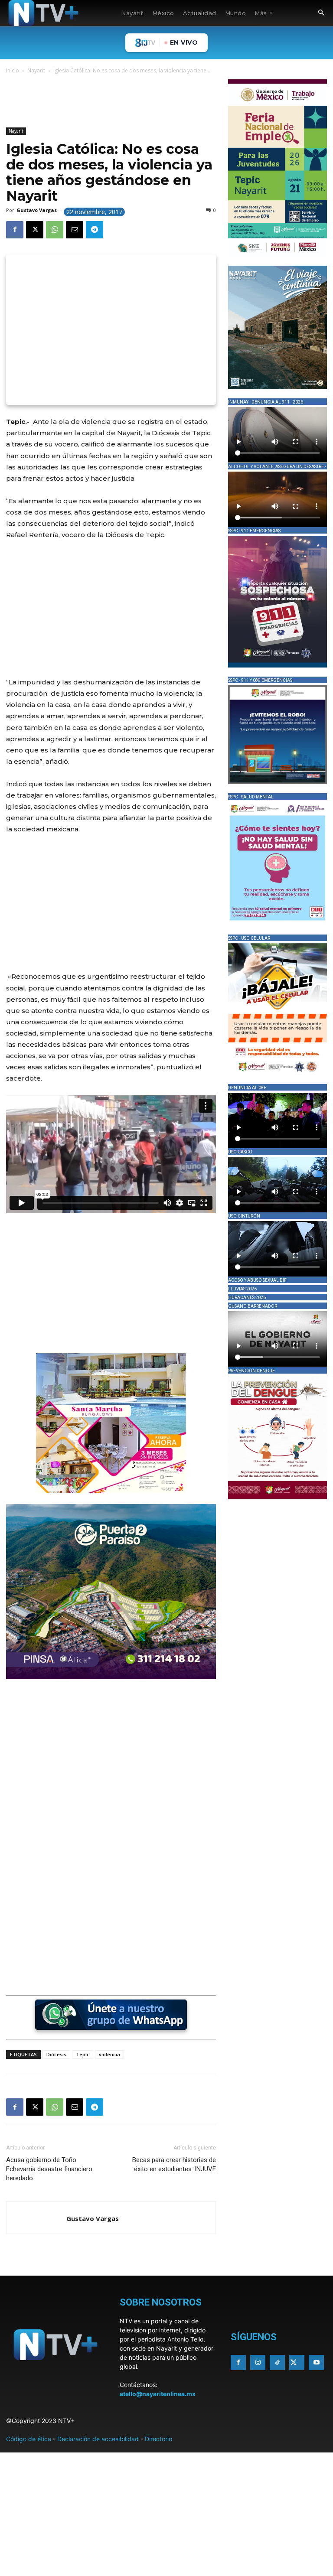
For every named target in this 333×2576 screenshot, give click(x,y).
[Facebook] (15, 230)
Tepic (83, 2054)
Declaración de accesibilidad (98, 2439)
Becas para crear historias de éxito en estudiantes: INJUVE (174, 2164)
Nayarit (36, 70)
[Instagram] (258, 2363)
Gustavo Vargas (37, 210)
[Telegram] (95, 230)
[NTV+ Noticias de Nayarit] (43, 13)
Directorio (158, 2439)
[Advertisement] (164, 102)
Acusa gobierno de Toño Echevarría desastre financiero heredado (49, 2169)
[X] (35, 230)
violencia (109, 2054)
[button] (321, 13)
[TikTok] (277, 2363)
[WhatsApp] (55, 230)
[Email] (75, 230)
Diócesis (56, 2054)
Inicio (13, 70)
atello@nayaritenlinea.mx (158, 2394)
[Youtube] (316, 2363)
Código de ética (29, 2439)
